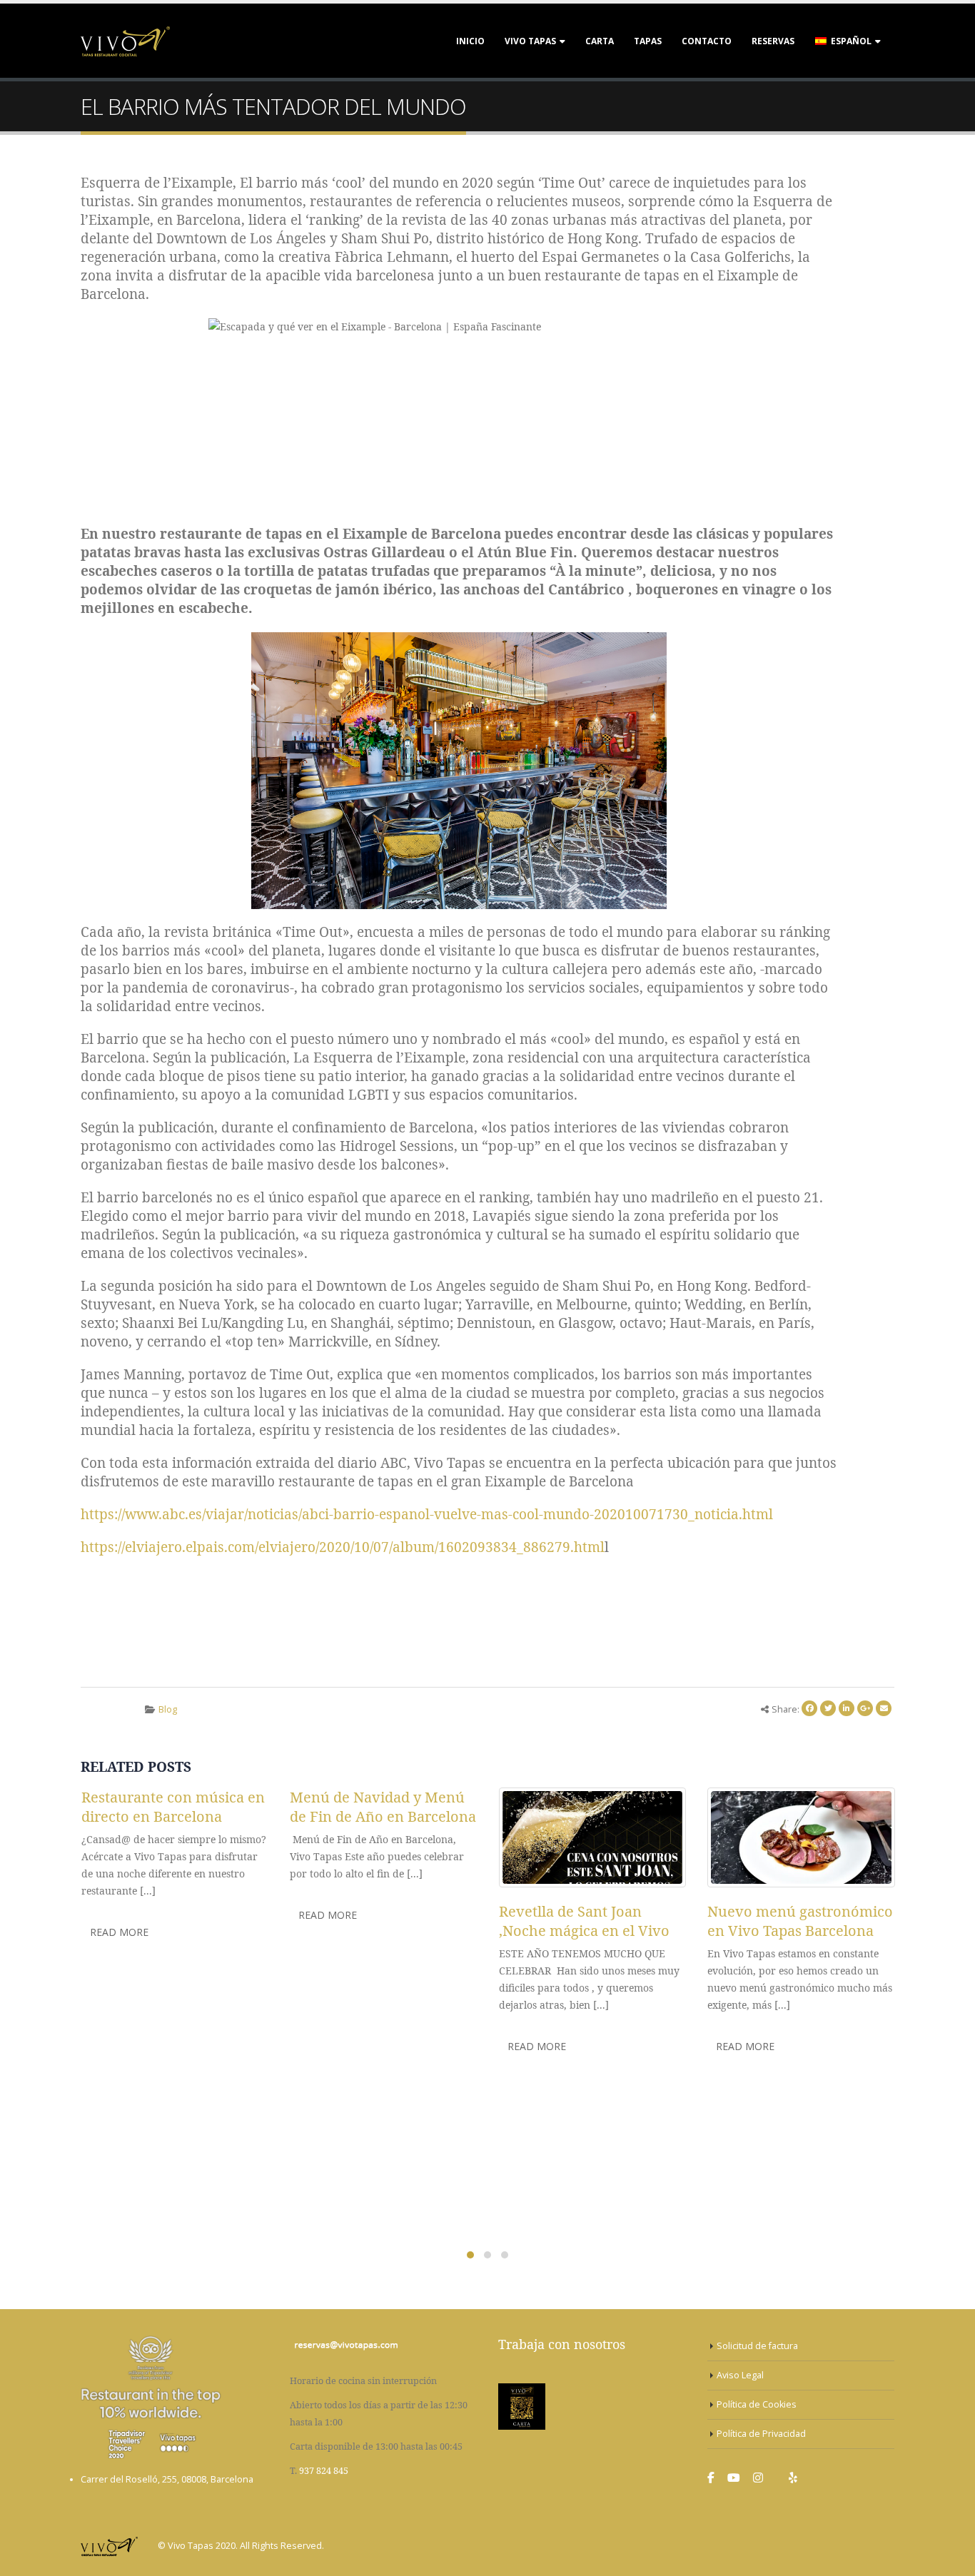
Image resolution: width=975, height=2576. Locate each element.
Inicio (470, 41)
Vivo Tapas (530, 41)
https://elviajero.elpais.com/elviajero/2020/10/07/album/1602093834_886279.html (343, 1547)
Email (884, 1708)
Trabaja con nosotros (562, 2344)
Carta (600, 41)
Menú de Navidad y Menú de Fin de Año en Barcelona (383, 1807)
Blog (168, 1709)
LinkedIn (847, 1708)
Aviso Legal (740, 2375)
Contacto (707, 41)
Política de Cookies (757, 2404)
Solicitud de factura (757, 2346)
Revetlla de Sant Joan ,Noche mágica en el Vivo (584, 1921)
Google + (865, 1708)
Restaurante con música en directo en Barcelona (173, 1807)
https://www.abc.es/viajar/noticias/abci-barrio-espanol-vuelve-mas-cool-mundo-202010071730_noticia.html (427, 1514)
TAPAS (648, 41)
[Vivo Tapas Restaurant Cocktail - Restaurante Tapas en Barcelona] (125, 41)
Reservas (773, 41)
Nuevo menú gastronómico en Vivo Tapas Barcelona (800, 1921)
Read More (119, 1932)
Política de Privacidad (761, 2434)
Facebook (809, 1708)
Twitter (828, 1708)
